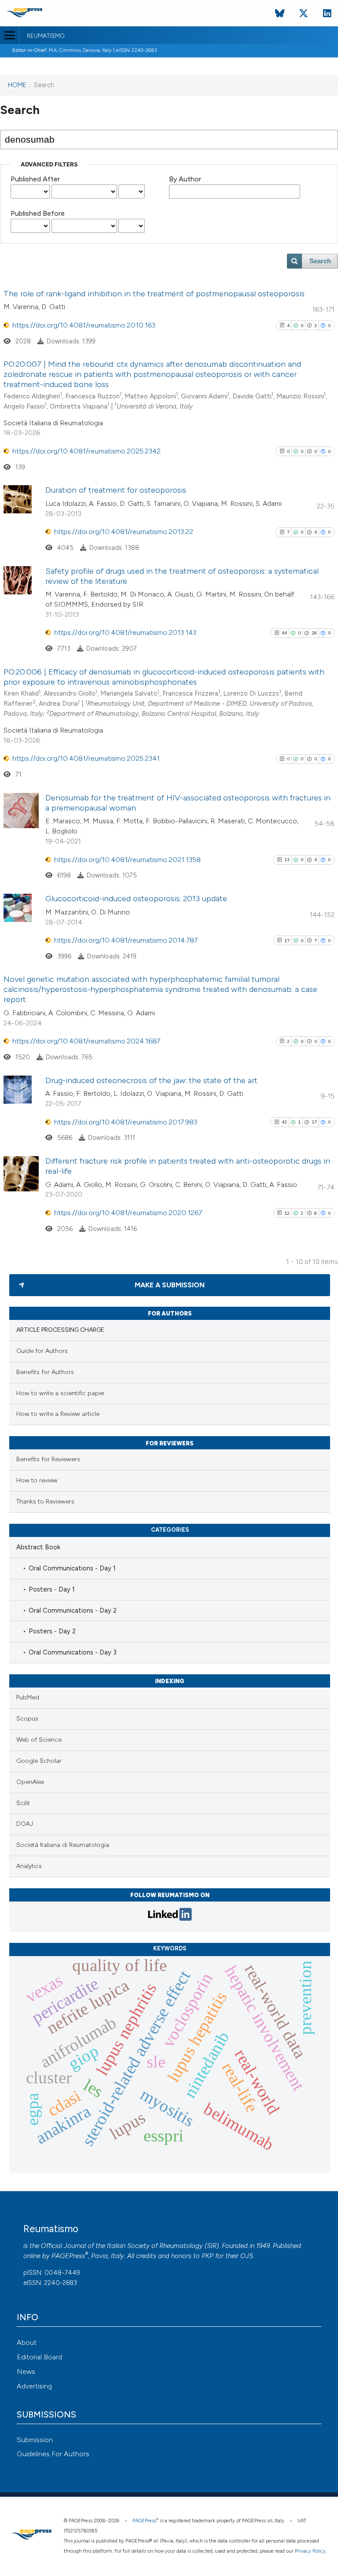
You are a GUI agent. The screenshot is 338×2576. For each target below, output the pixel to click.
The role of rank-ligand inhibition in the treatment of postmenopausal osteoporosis (154, 294)
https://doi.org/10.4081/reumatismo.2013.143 (125, 632)
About (27, 2342)
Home (17, 85)
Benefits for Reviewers (48, 1459)
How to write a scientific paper (61, 1393)
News (26, 2371)
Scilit (23, 1803)
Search (320, 261)
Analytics (29, 1866)
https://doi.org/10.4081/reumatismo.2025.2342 (86, 451)
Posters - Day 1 (52, 1589)
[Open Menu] (9, 35)
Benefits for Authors (45, 1372)
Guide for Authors (42, 1351)
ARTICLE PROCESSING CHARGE (60, 1330)
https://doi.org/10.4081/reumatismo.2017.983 (126, 1122)
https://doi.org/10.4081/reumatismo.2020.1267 (128, 1213)
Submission (35, 2440)
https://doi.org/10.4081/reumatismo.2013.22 (124, 532)
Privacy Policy (310, 2551)
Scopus (27, 1719)
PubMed (28, 1697)
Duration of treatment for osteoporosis (116, 490)
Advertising (34, 2386)
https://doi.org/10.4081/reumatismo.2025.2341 (86, 758)
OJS (247, 2256)
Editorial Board (39, 2357)
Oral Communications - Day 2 (73, 1610)
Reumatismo (46, 36)
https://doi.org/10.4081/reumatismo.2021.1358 (127, 860)
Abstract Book (38, 1547)
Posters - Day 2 (52, 1631)
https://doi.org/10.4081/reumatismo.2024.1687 (86, 1041)
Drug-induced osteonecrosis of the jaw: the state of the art (151, 1080)
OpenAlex (30, 1782)
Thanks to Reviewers (45, 1502)
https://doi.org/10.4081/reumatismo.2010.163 (84, 325)
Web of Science (39, 1740)
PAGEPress (68, 2256)
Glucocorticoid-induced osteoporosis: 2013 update (136, 899)
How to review (37, 1480)
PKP (208, 2256)
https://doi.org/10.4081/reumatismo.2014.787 (126, 940)
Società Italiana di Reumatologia (63, 1845)
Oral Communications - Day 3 (73, 1652)
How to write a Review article (58, 1414)
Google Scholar (39, 1761)
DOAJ (25, 1824)
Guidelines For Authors (53, 2454)
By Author (185, 179)
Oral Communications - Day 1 (72, 1568)
